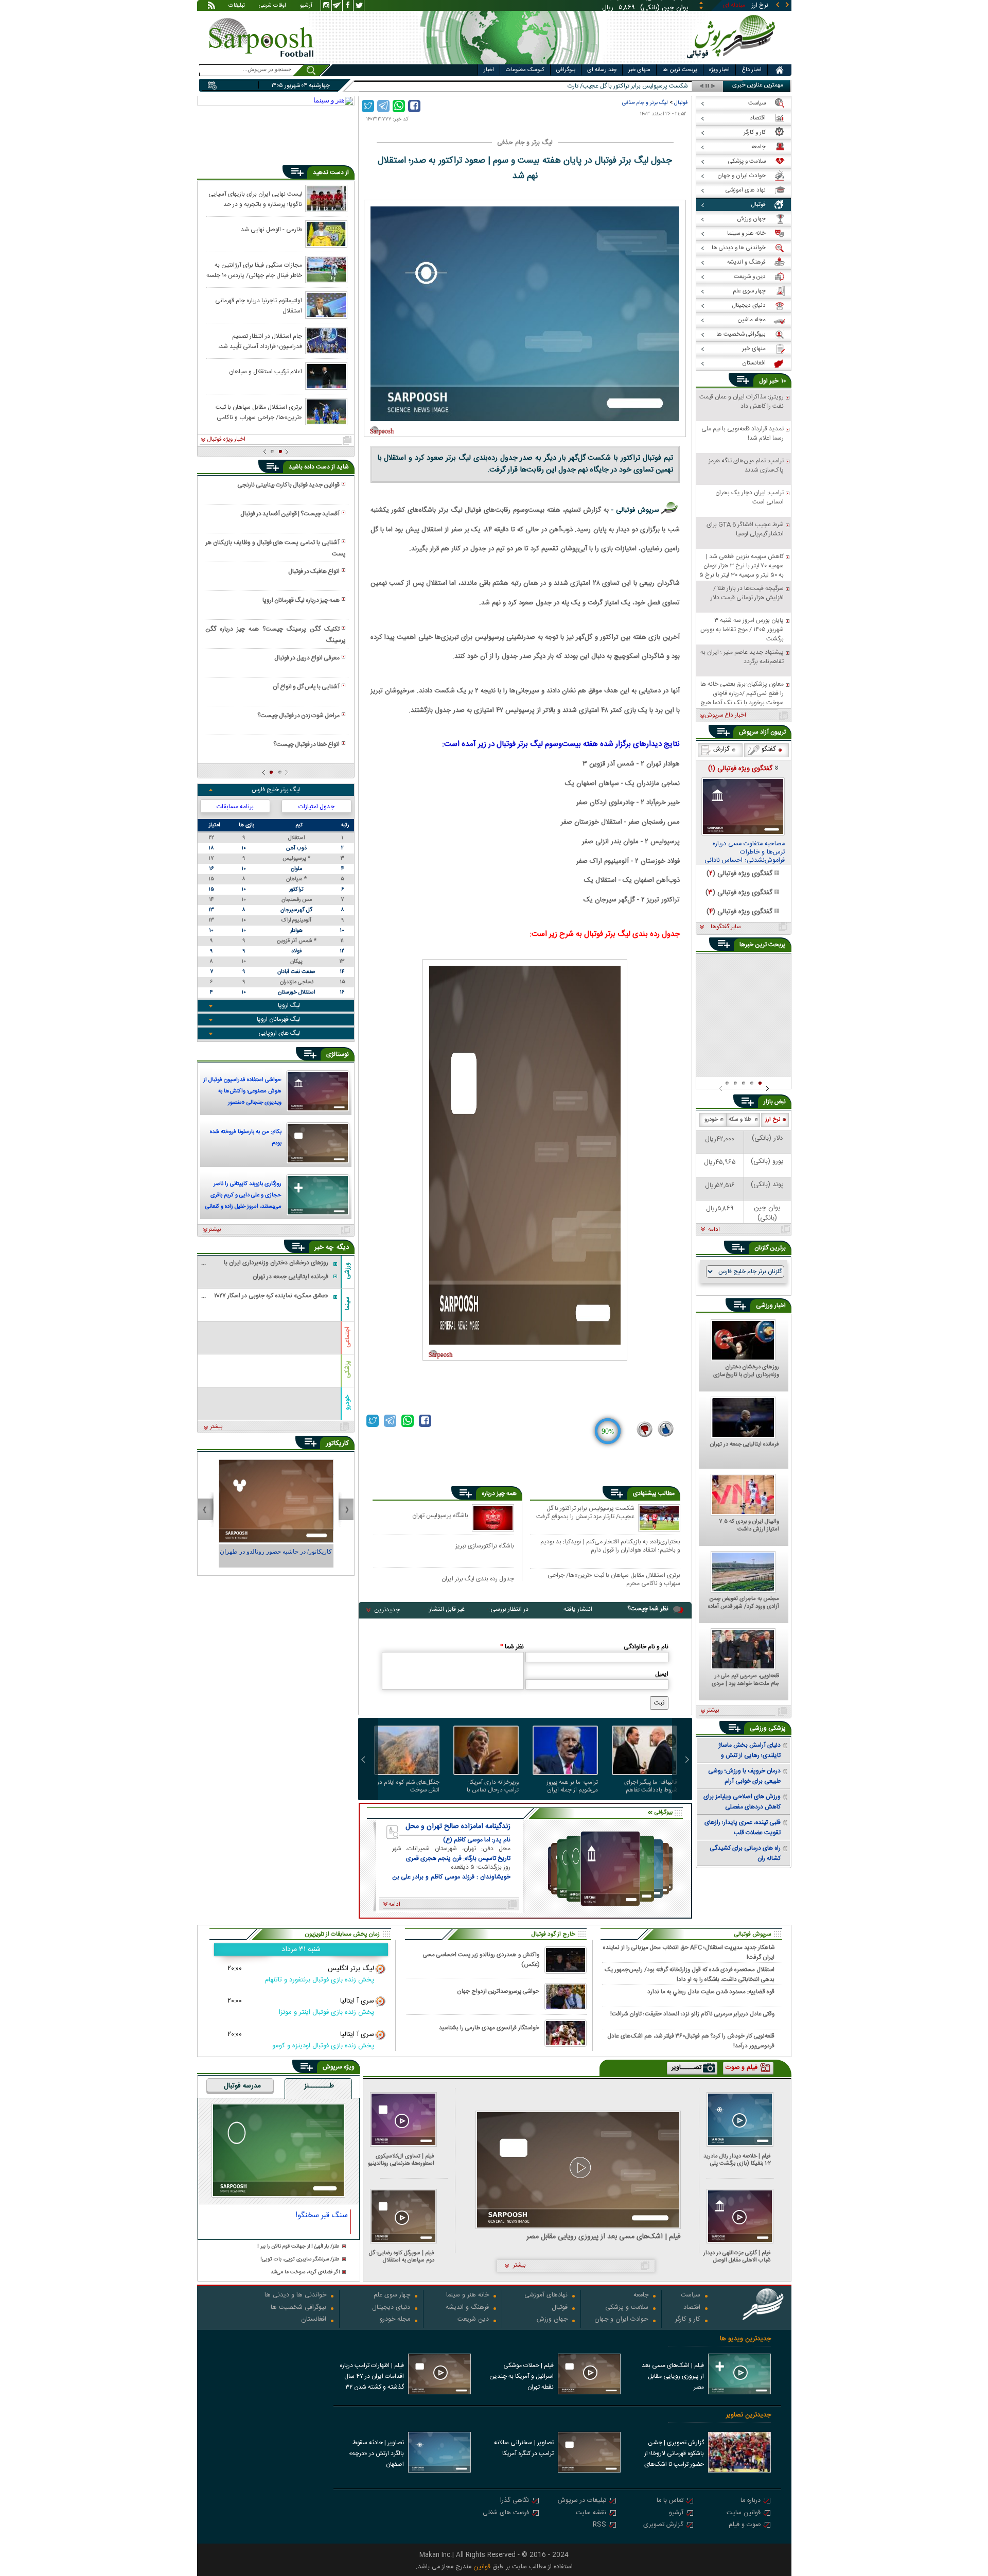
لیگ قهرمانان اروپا (278, 1019)
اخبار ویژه (719, 70)
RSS (599, 2525)
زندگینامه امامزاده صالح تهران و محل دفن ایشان (458, 1826)
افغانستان (314, 2320)
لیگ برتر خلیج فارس (276, 790)
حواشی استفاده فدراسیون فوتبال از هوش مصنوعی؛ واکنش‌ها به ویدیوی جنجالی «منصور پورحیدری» (242, 1092)
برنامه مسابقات (235, 807)
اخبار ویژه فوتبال (226, 440)
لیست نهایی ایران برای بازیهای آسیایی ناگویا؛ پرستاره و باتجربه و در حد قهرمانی (255, 199)
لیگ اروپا (289, 1005)
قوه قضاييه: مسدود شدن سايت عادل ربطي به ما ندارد (711, 1992)
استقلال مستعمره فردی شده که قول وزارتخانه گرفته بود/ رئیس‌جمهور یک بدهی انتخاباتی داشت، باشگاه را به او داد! (690, 1974)
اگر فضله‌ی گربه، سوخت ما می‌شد (305, 2273)
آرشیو (306, 6)
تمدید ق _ (675, 86)
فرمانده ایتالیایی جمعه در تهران (745, 1445)
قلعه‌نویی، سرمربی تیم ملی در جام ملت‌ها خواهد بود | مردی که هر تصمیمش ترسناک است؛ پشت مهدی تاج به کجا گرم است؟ (745, 1680)
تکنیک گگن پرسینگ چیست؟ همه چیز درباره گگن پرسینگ (275, 635)
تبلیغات (237, 6)
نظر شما (512, 1647)
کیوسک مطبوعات (525, 70)
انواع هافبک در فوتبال (314, 571)
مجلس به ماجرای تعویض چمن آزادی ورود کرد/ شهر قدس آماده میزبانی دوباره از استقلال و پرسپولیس (744, 1603)
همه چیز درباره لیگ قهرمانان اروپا (301, 600)
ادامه (714, 1230)
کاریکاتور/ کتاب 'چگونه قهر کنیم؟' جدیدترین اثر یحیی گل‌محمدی (276, 1556)
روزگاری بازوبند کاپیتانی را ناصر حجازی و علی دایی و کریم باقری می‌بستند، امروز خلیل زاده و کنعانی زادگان (243, 1196)
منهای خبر (639, 70)
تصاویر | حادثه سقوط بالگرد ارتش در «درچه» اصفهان (376, 2453)
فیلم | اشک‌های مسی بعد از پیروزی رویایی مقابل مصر (604, 2237)
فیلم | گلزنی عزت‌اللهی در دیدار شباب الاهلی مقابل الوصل (737, 2257)
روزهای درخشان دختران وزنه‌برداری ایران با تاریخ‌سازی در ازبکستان (746, 1371)
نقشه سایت (591, 2513)
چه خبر (324, 1247)
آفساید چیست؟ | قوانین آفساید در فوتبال (290, 514)
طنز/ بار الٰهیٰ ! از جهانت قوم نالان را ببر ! (298, 2247)
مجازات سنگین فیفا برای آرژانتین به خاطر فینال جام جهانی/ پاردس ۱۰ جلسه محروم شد (254, 270)
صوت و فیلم (745, 2525)
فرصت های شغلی (506, 2513)
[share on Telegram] (383, 106)
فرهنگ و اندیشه (467, 2308)
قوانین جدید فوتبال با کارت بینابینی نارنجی (288, 485)
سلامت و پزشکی (627, 2308)
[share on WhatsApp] (399, 106)
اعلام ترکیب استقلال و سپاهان (266, 372)
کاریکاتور (337, 1443)
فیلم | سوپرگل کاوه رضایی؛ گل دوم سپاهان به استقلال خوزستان (402, 2257)
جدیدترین (387, 1610)
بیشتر (215, 1230)
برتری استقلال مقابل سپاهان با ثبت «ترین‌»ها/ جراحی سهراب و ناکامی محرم (614, 1579)
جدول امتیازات (316, 807)
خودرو (347, 1402)
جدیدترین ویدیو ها (745, 2339)
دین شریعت (473, 2320)
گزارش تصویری (663, 2525)
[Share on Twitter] (368, 106)
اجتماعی (347, 1337)
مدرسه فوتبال (242, 2086)
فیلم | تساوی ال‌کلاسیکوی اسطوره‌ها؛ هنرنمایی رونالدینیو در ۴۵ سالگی (401, 2160)
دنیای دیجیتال (391, 2308)
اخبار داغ (752, 70)
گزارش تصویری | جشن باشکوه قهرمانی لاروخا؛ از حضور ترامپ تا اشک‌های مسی (674, 2455)
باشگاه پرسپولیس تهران (440, 1515)
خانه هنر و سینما (467, 2296)
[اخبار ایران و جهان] (733, 62)
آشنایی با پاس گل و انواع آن (306, 687)
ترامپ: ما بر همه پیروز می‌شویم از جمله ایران (572, 1786)
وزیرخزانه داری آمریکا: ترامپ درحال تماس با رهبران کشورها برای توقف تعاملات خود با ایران (488, 1786)
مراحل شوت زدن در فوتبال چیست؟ (298, 716)
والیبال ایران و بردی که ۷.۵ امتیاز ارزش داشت (749, 1526)
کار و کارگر (688, 2320)
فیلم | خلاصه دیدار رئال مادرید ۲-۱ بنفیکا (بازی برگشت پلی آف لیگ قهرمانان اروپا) (737, 2160)
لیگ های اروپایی (279, 1033)
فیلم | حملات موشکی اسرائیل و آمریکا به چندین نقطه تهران (522, 2376)
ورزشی (347, 1270)
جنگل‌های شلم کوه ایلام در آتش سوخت (408, 1786)
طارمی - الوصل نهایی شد (271, 230)
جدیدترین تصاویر (748, 2415)
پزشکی (347, 1369)
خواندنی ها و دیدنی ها (295, 2296)
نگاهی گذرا (515, 2501)
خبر (774, 381)
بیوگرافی (566, 70)
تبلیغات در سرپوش (582, 2501)
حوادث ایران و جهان (621, 2320)
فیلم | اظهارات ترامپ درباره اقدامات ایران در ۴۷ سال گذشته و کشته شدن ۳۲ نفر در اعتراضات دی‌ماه (372, 2377)
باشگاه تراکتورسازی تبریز (485, 1546)
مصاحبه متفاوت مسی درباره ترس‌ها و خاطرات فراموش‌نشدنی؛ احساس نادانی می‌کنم (745, 852)
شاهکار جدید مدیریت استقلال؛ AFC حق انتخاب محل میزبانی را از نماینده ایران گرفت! (689, 1952)
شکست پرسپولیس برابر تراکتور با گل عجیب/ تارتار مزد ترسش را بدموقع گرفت (585, 1513)
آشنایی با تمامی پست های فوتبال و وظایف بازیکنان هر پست (275, 548)
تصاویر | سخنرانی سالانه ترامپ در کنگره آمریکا (524, 2448)
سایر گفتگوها (726, 927)
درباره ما (751, 2501)
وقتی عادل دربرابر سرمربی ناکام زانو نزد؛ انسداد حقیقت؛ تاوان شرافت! (692, 2014)
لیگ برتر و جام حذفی (645, 103)
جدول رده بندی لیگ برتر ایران (478, 1579)
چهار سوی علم (392, 2296)
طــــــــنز (319, 2086)
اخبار (489, 70)
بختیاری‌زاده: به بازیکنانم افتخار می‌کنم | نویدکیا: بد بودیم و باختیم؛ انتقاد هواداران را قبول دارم (610, 1546)
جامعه (641, 2296)
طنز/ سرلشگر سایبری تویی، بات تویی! (300, 2260)
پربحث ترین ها (680, 70)
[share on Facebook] (414, 106)
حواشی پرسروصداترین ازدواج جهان (498, 1991)
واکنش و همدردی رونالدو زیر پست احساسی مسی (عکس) (481, 1960)
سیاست (691, 2296)
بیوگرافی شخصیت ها (298, 2308)
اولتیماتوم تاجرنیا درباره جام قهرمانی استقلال (259, 305)
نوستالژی (338, 1054)
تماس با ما (670, 2501)
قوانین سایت (744, 2513)
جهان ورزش (552, 2320)
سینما (347, 1303)
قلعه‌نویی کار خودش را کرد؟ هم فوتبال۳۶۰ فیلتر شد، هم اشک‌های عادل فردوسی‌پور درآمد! (691, 2041)
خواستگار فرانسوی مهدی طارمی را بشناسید (489, 2028)
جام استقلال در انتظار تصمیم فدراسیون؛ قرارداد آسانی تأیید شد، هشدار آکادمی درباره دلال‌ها (260, 341)
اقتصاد (692, 2308)
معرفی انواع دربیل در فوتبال (307, 658)
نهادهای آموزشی (546, 2296)
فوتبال (681, 103)
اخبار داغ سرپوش (725, 716)
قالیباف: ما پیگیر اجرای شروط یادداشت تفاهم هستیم (651, 1786)
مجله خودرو (395, 2320)
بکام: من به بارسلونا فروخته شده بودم (246, 1138)
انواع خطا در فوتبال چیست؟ (306, 744)
